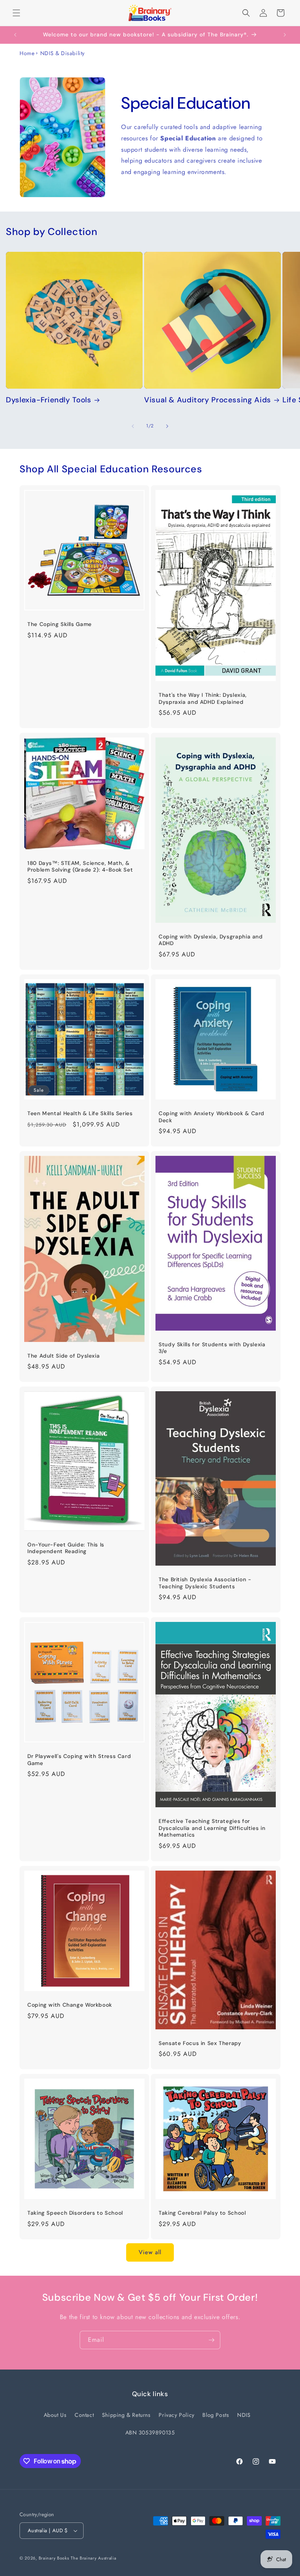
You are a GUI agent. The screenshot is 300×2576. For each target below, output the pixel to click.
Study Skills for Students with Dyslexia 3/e (212, 1348)
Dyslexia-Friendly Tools (49, 400)
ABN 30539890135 (150, 2432)
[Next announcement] (285, 35)
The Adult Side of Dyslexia (63, 1356)
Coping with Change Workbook (70, 2005)
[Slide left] (133, 426)
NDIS (244, 2415)
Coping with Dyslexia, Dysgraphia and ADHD (211, 940)
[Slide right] (167, 426)
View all (150, 2252)
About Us (55, 2415)
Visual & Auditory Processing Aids (208, 400)
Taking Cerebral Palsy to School (202, 2213)
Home (27, 53)
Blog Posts (216, 2415)
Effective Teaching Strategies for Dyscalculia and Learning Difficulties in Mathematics (212, 1828)
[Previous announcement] (15, 35)
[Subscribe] (211, 2340)
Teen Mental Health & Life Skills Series (80, 1113)
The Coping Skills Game (60, 624)
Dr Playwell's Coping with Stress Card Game (79, 1760)
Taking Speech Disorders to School (75, 2213)
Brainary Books (54, 2558)
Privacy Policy (176, 2415)
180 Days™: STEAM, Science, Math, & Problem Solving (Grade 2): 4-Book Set (80, 867)
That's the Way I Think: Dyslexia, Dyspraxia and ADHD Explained (203, 699)
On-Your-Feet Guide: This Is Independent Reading (66, 1548)
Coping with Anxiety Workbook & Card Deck (212, 1117)
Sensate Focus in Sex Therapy (200, 2043)
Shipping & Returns (126, 2415)
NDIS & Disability (62, 53)
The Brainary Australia (93, 2558)
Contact (84, 2415)
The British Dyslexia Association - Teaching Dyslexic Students (205, 1583)
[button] (16, 13)
